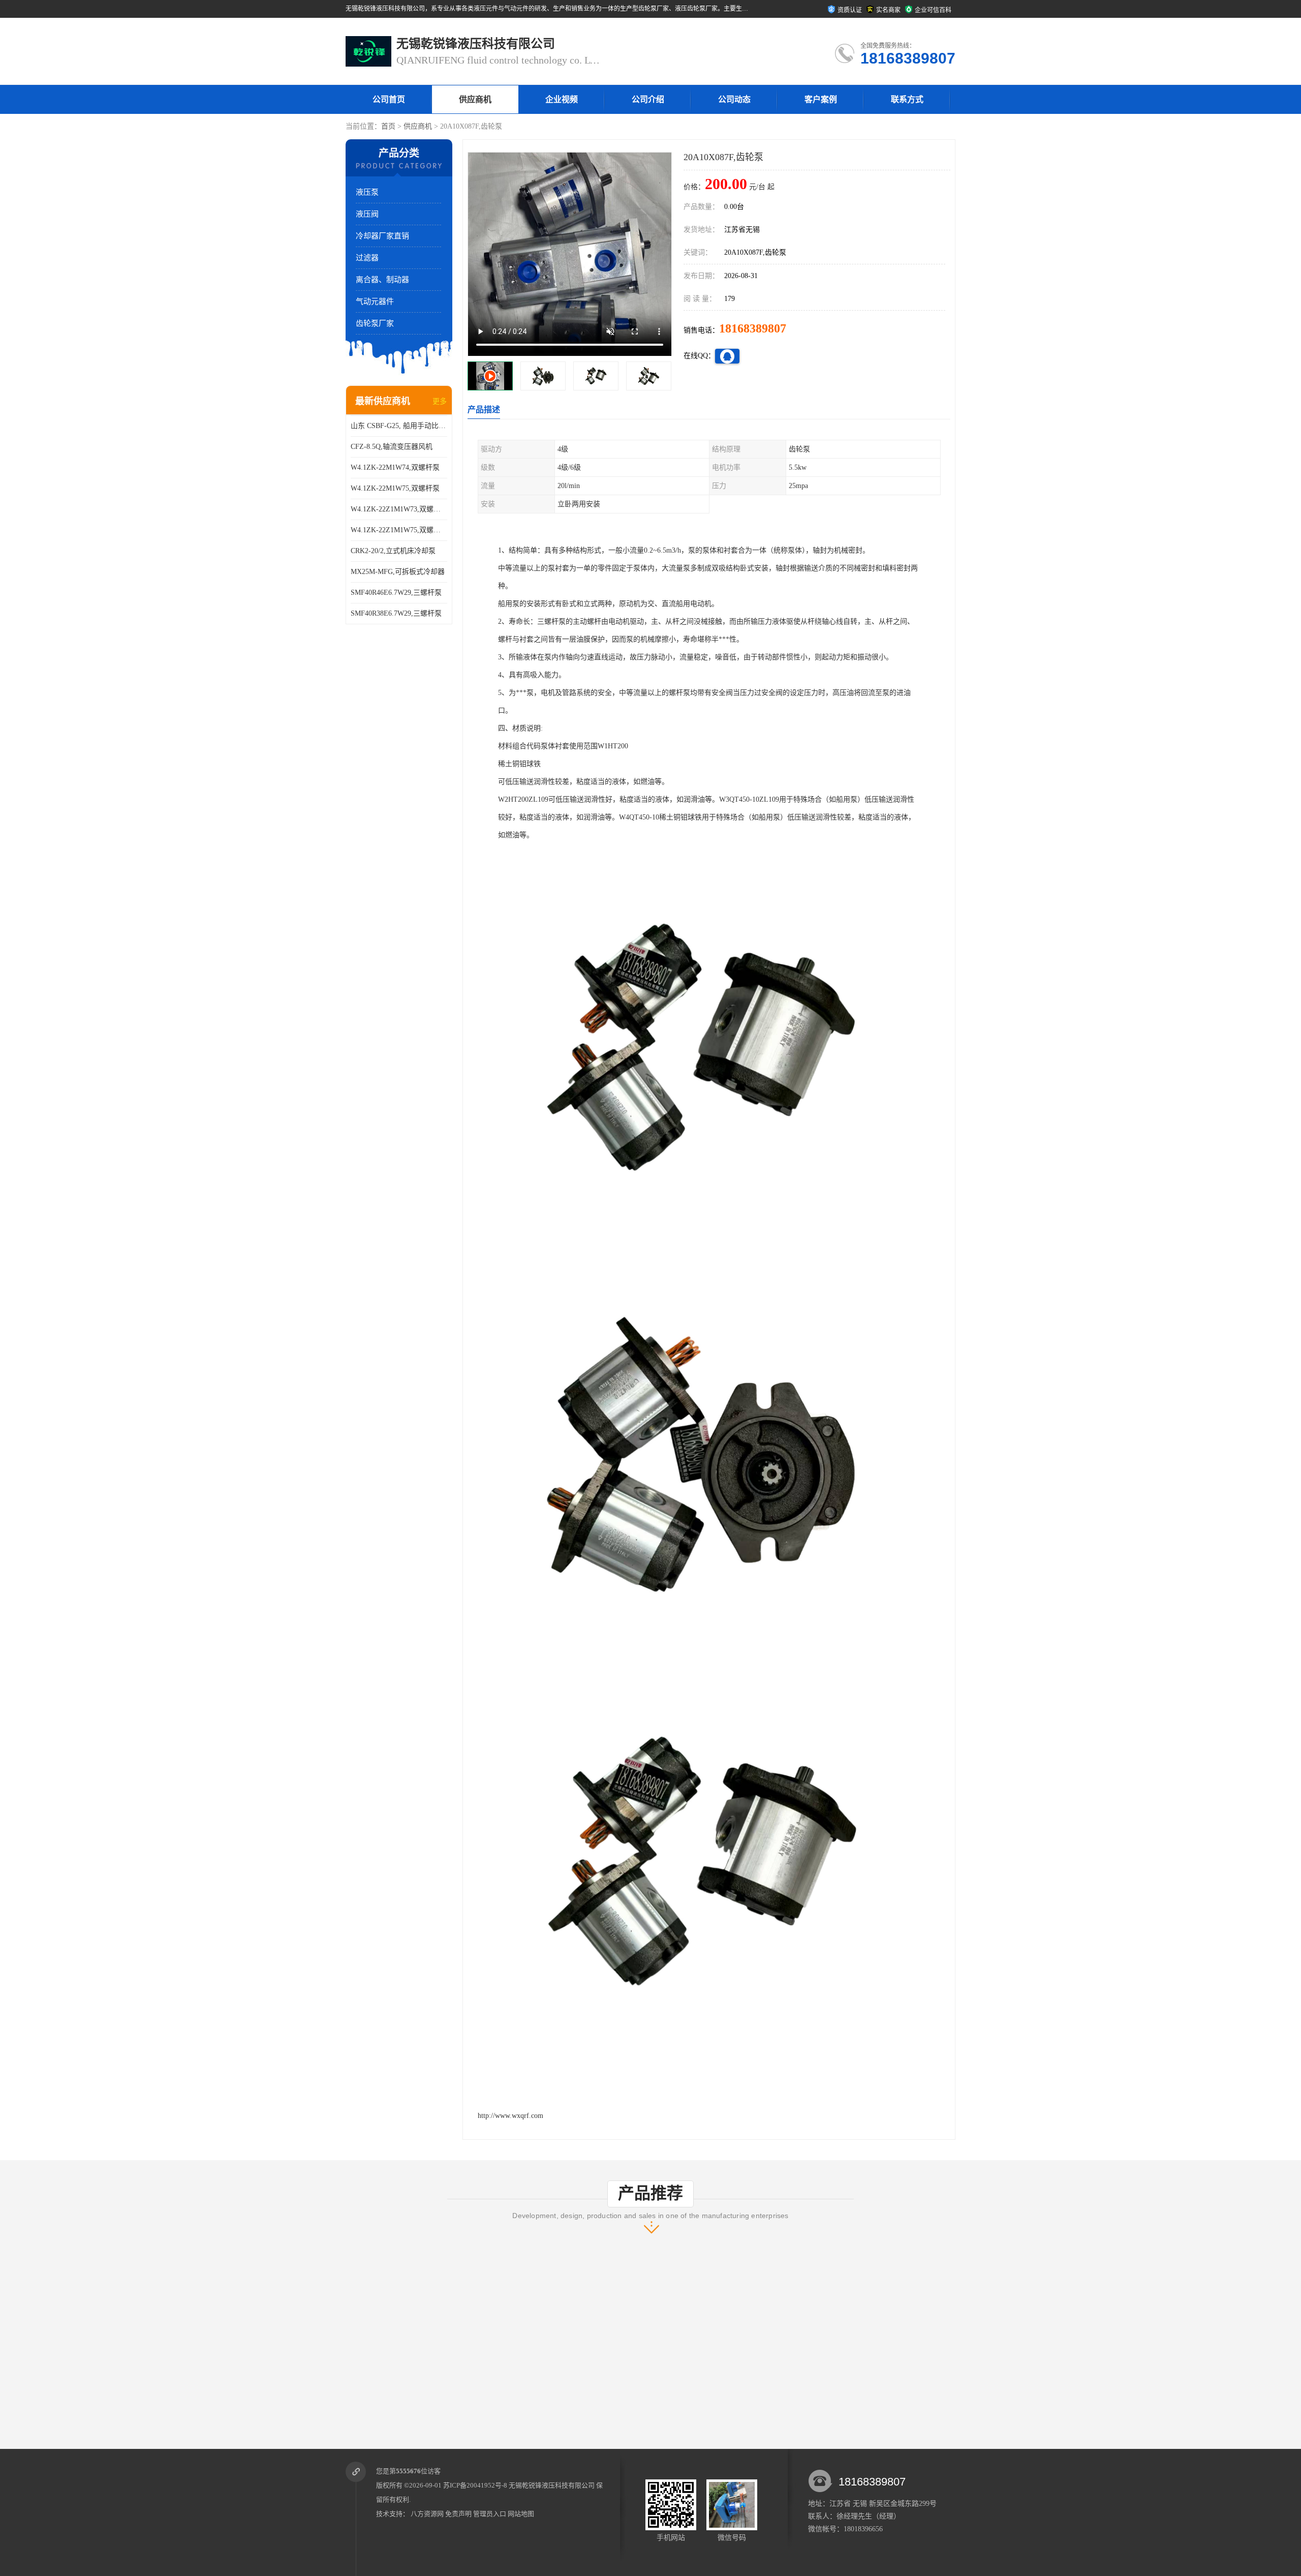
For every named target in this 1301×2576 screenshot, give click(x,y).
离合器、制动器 (382, 280)
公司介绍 (648, 99)
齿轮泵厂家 (375, 323)
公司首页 (389, 99)
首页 (388, 126)
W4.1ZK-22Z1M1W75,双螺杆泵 (399, 530)
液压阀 (367, 214)
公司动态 (734, 99)
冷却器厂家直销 (382, 236)
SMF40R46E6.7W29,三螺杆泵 (396, 593)
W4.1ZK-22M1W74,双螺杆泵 (395, 467)
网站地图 (521, 2514)
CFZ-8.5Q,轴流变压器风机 (392, 447)
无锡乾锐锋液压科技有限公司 (552, 2485)
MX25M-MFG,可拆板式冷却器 (398, 572)
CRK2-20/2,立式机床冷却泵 (393, 551)
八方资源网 (427, 2514)
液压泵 (367, 192)
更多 (440, 401)
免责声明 (458, 2514)
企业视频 (562, 99)
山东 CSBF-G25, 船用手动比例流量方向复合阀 (399, 426)
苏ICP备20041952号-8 (475, 2485)
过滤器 (367, 258)
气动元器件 (375, 301)
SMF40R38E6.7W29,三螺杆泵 (396, 613)
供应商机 (475, 99)
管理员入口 (490, 2514)
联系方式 (907, 99)
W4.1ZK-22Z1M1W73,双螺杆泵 (399, 509)
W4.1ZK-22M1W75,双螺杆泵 (395, 488)
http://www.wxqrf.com (510, 2116)
